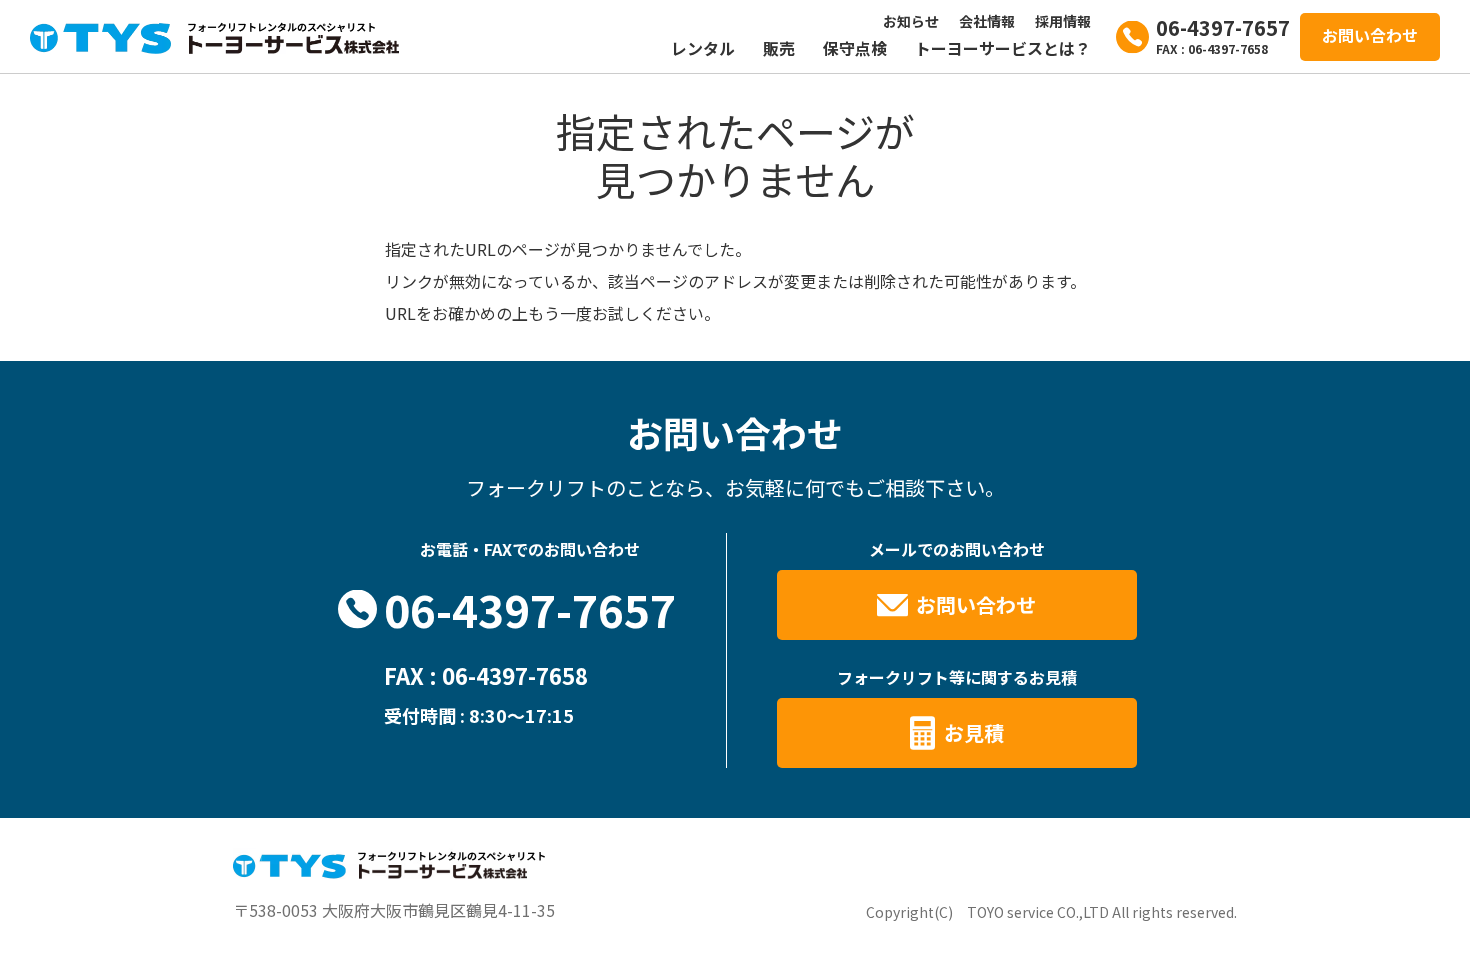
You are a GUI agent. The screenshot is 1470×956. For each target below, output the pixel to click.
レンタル (703, 48)
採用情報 (1063, 21)
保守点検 (855, 48)
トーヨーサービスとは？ (1003, 48)
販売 (779, 48)
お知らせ (911, 21)
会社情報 (987, 21)
